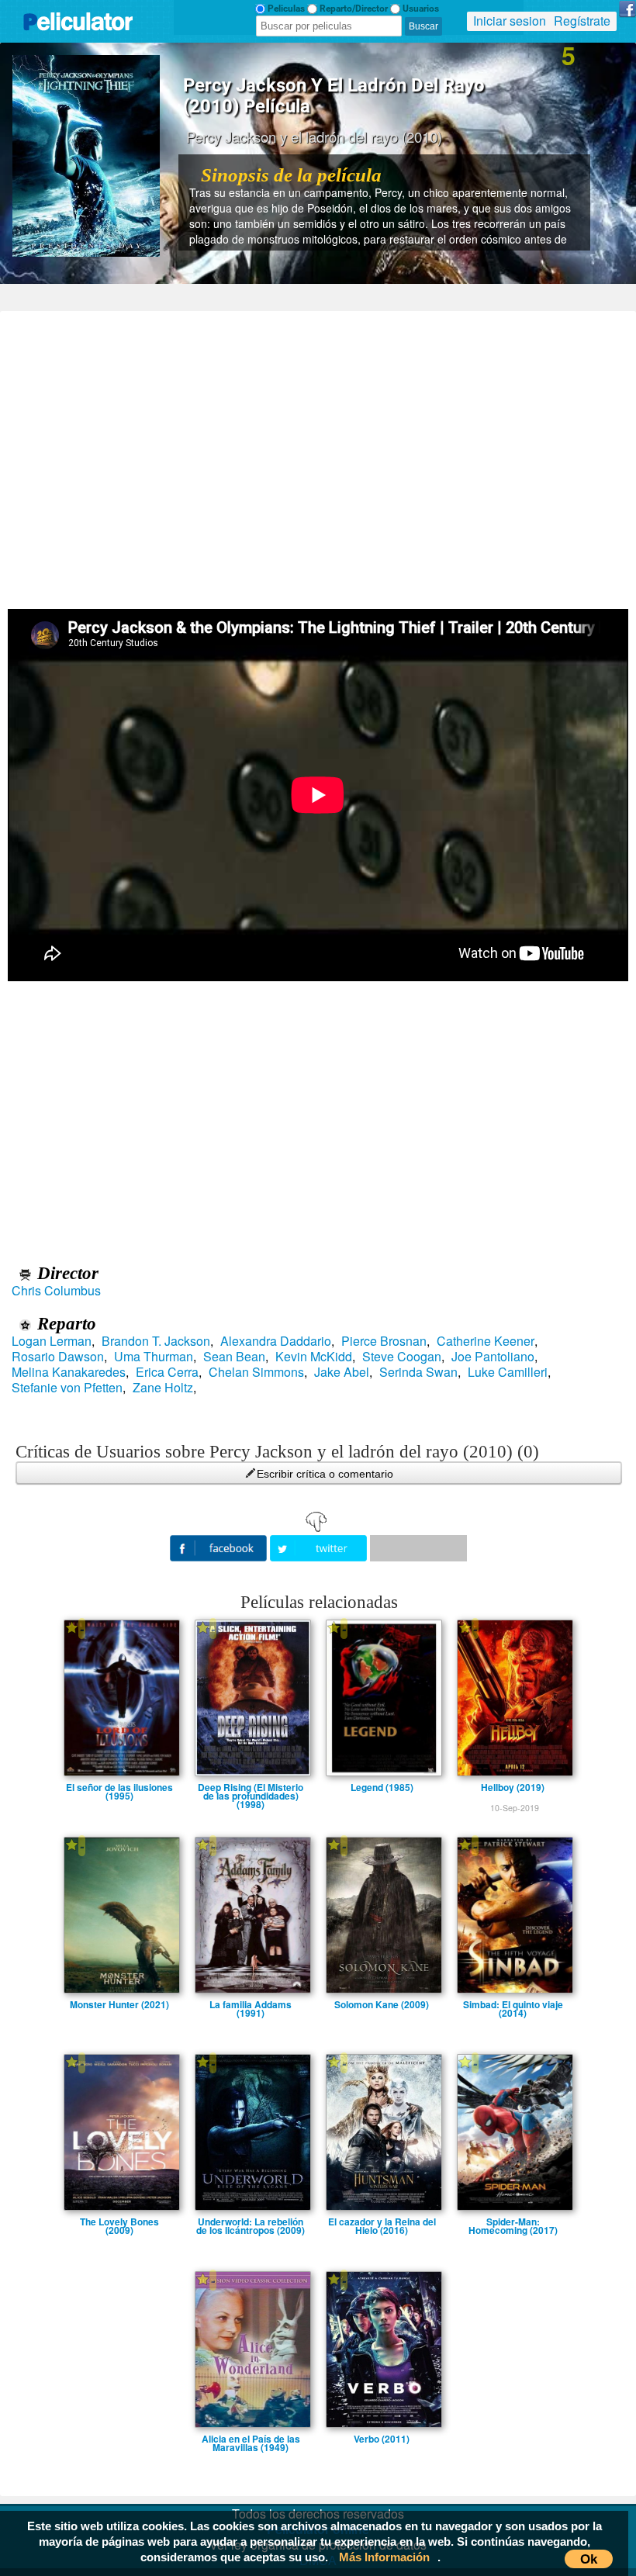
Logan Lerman (52, 1341)
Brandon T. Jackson (156, 1341)
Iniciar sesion (510, 21)
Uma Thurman (154, 1357)
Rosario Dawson (58, 1357)
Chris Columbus (56, 1291)
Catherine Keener (486, 1341)
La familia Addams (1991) (251, 2004)
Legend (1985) (382, 1787)
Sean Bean (234, 1357)
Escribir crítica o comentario (325, 1474)
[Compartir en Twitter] (320, 1546)
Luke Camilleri (508, 1372)
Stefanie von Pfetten (67, 1388)
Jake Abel (342, 1372)
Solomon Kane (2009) (382, 2004)
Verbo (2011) (382, 2439)
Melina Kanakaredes (69, 1372)
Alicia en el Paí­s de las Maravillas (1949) (251, 2439)
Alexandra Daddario (276, 1341)
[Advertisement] (318, 455)
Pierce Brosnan (384, 1341)
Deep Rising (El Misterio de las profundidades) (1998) (251, 1787)
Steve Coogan (402, 1357)
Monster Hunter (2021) (119, 2004)
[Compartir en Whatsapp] (418, 1548)
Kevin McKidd (314, 1357)
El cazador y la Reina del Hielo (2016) (382, 2222)
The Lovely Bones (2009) (119, 2222)
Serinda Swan (418, 1372)
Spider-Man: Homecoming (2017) (513, 2222)
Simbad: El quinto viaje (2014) (513, 2004)
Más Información (384, 2557)
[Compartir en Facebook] (220, 1546)
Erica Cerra (167, 1372)
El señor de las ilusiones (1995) (119, 1787)
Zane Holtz (163, 1388)
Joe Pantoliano (493, 1357)
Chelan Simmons (256, 1372)
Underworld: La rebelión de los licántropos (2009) (251, 2222)
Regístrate (582, 21)
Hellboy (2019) (513, 1787)
